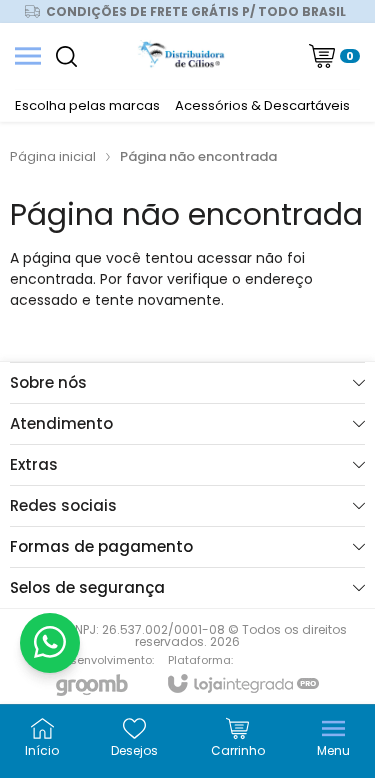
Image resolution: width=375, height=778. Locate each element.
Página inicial (53, 156)
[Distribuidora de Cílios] (182, 56)
